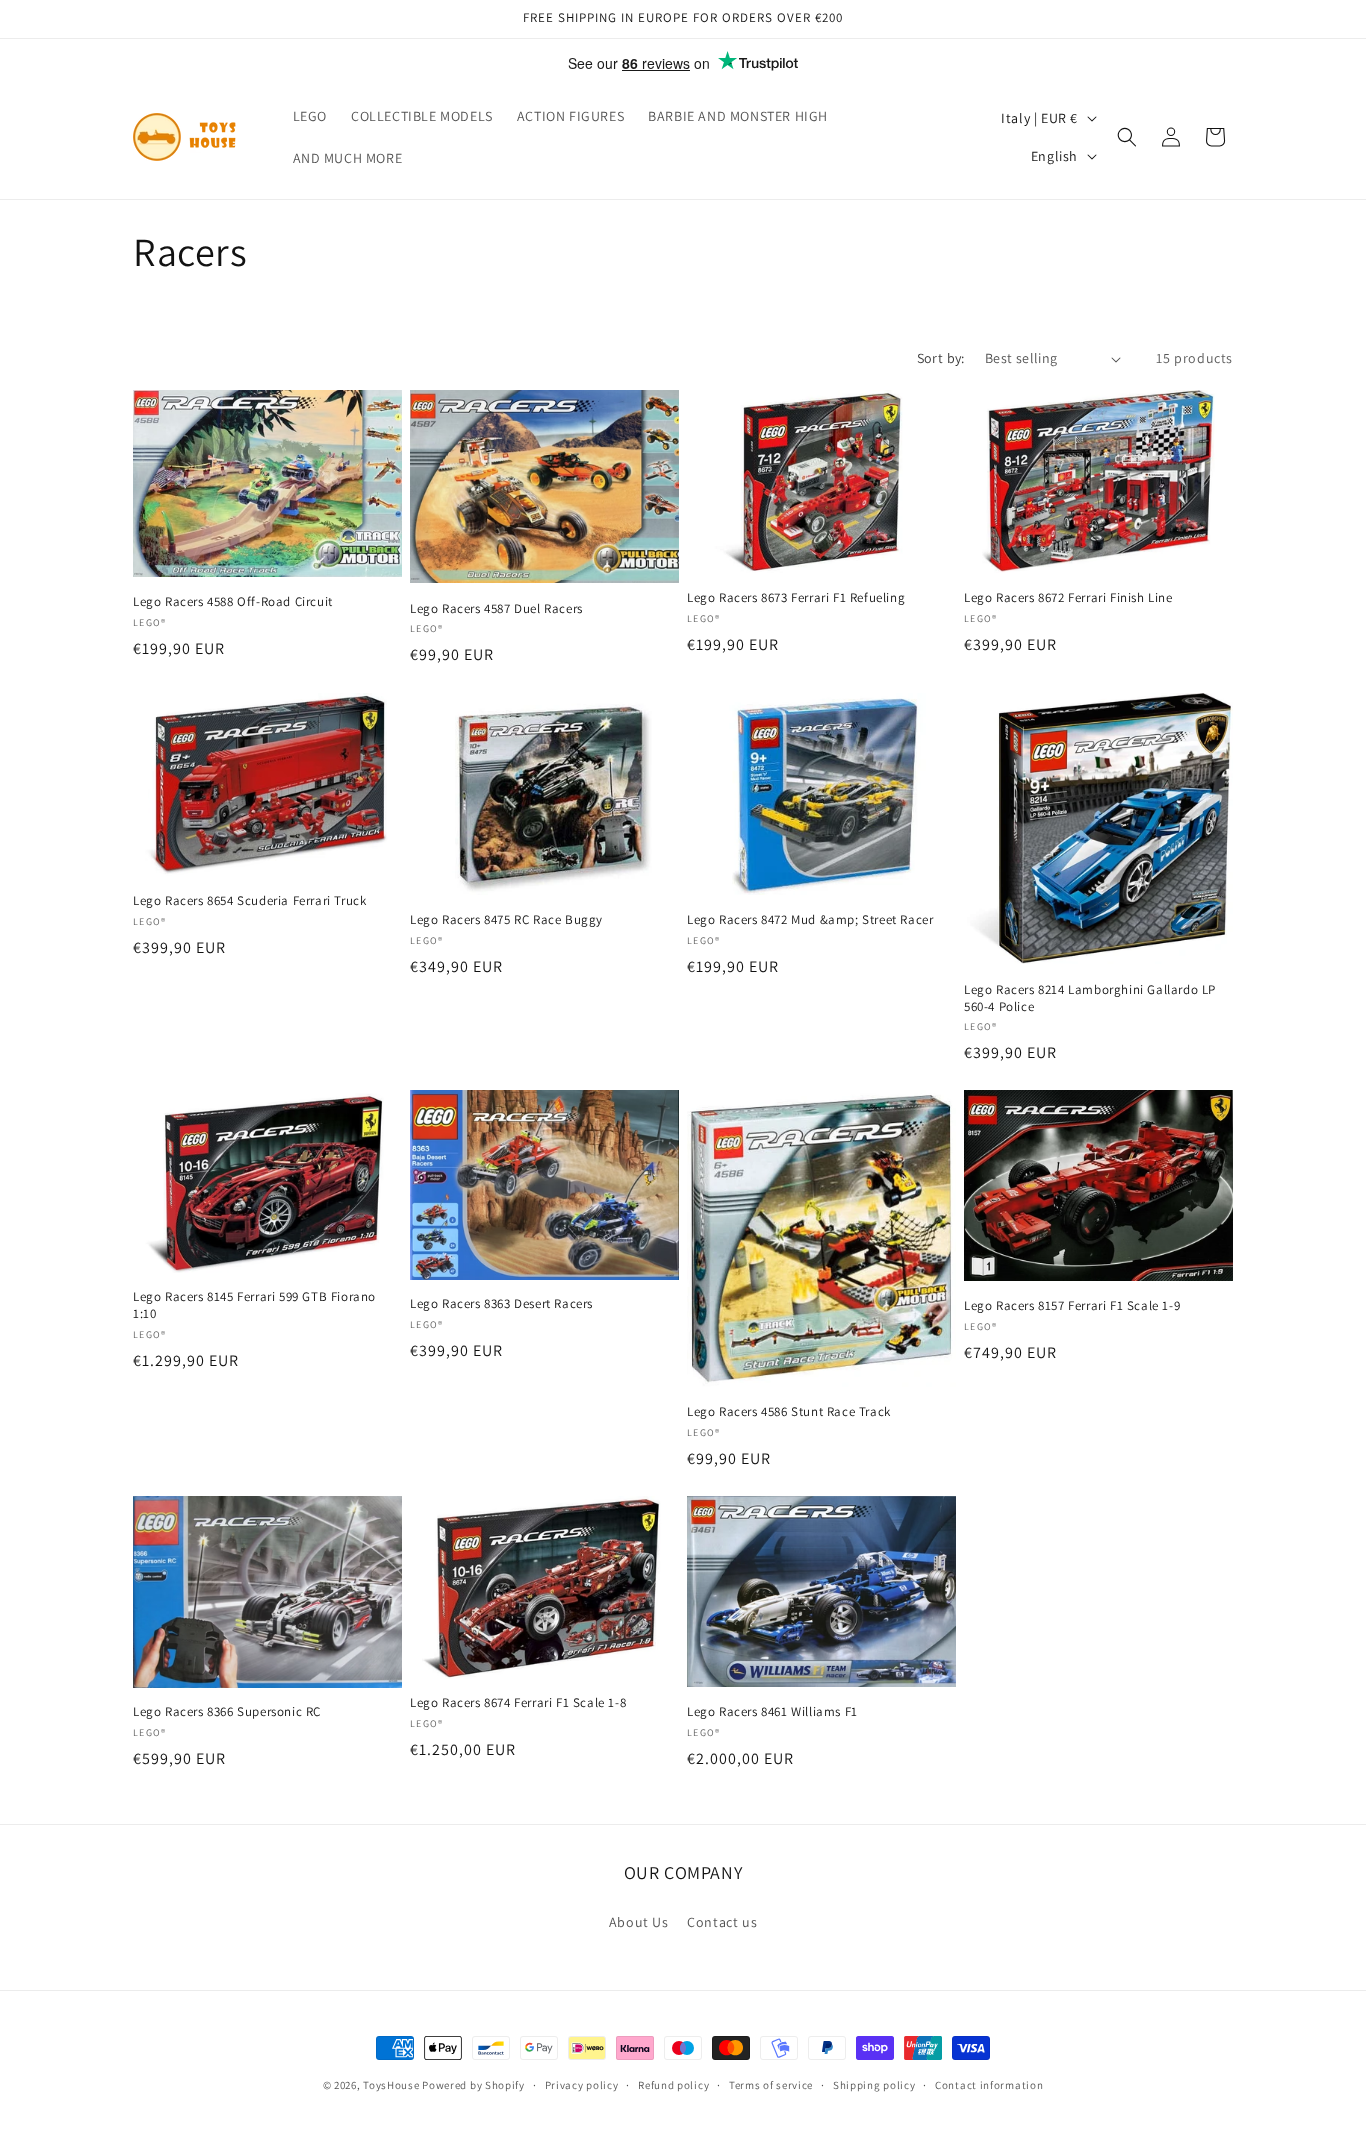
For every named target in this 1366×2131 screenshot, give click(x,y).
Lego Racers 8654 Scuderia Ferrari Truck (249, 900)
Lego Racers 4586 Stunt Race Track (789, 1412)
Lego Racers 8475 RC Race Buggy (506, 919)
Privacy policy (582, 2085)
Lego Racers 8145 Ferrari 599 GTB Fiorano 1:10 (254, 1305)
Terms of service (771, 2085)
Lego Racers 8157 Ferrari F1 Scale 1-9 (1072, 1306)
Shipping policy (874, 2085)
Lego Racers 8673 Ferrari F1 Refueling (796, 598)
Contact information (989, 2085)
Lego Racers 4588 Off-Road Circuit (233, 602)
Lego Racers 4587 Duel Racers (496, 609)
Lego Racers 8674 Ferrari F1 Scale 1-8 (518, 1703)
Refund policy (673, 2085)
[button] (1127, 137)
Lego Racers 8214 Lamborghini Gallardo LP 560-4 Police (1090, 997)
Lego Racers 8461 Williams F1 (772, 1712)
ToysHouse (391, 2085)
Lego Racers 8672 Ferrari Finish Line (1068, 598)
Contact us (722, 1922)
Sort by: (941, 358)
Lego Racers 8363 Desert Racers (501, 1304)
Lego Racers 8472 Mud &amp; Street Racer (810, 919)
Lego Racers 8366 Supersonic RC (227, 1713)
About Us (639, 1922)
